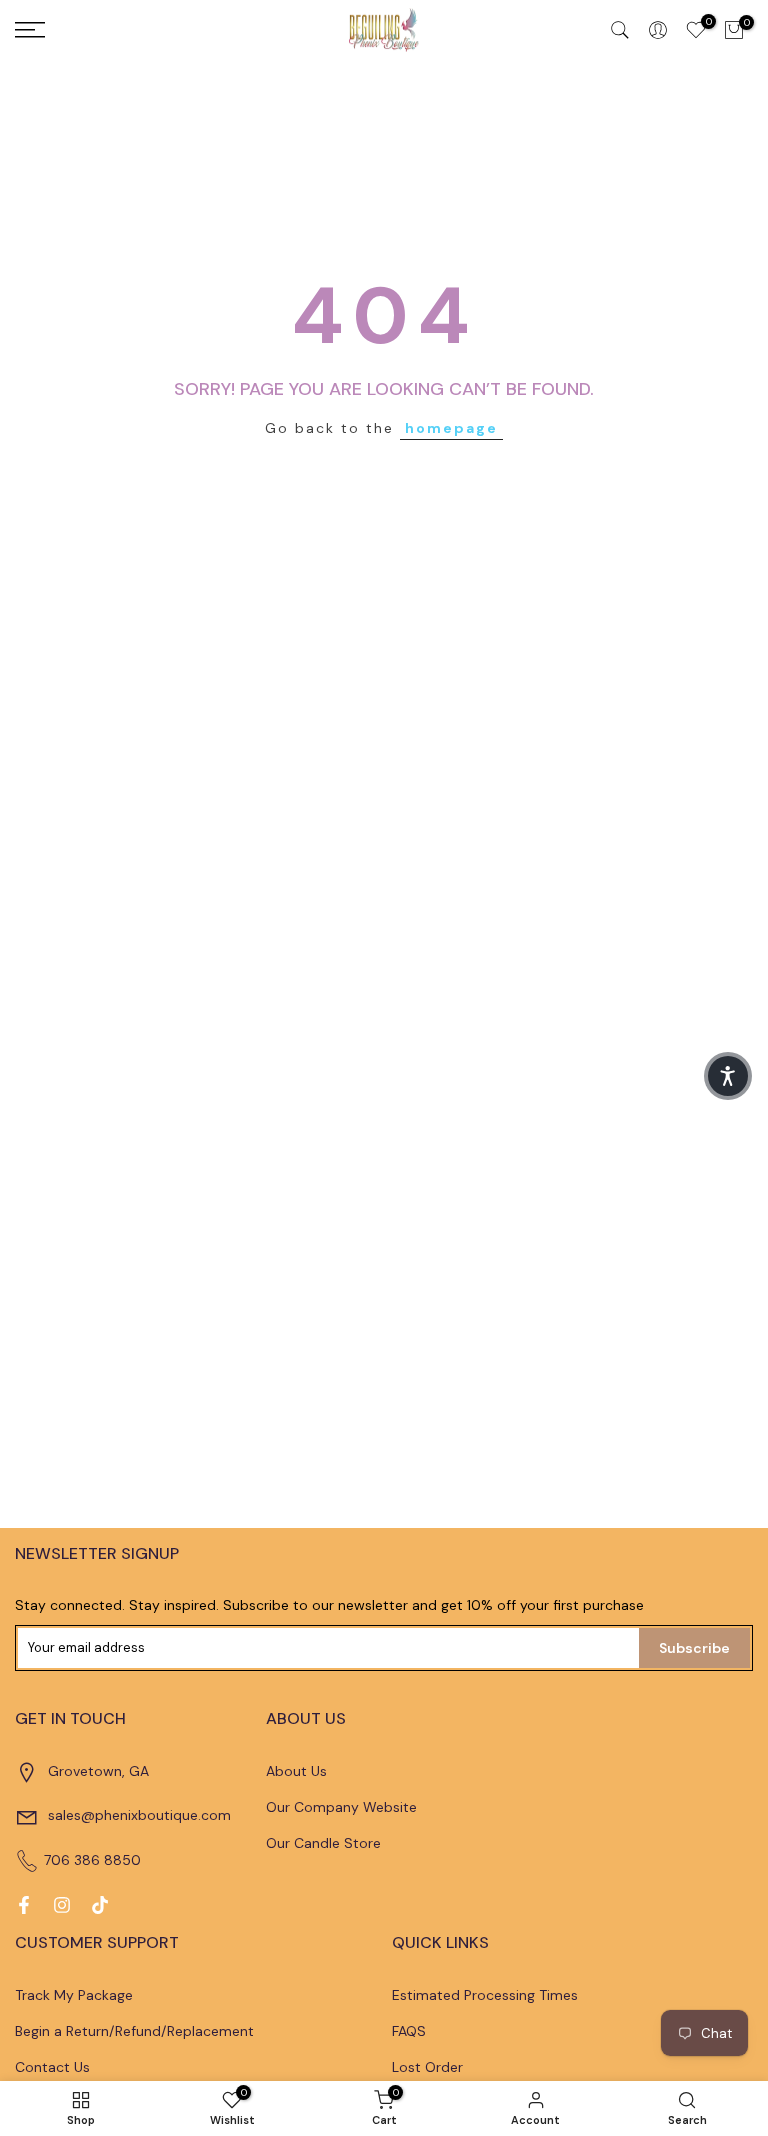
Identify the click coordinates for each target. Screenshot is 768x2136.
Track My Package (74, 1995)
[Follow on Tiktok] (100, 1905)
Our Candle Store (323, 1843)
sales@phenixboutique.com (139, 1815)
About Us (296, 1771)
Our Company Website (341, 1807)
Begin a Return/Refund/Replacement (134, 2031)
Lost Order (427, 2067)
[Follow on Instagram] (62, 1905)
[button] (728, 1076)
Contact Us (52, 2067)
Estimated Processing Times (485, 1995)
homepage (451, 428)
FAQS (409, 2031)
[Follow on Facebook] (24, 1905)
